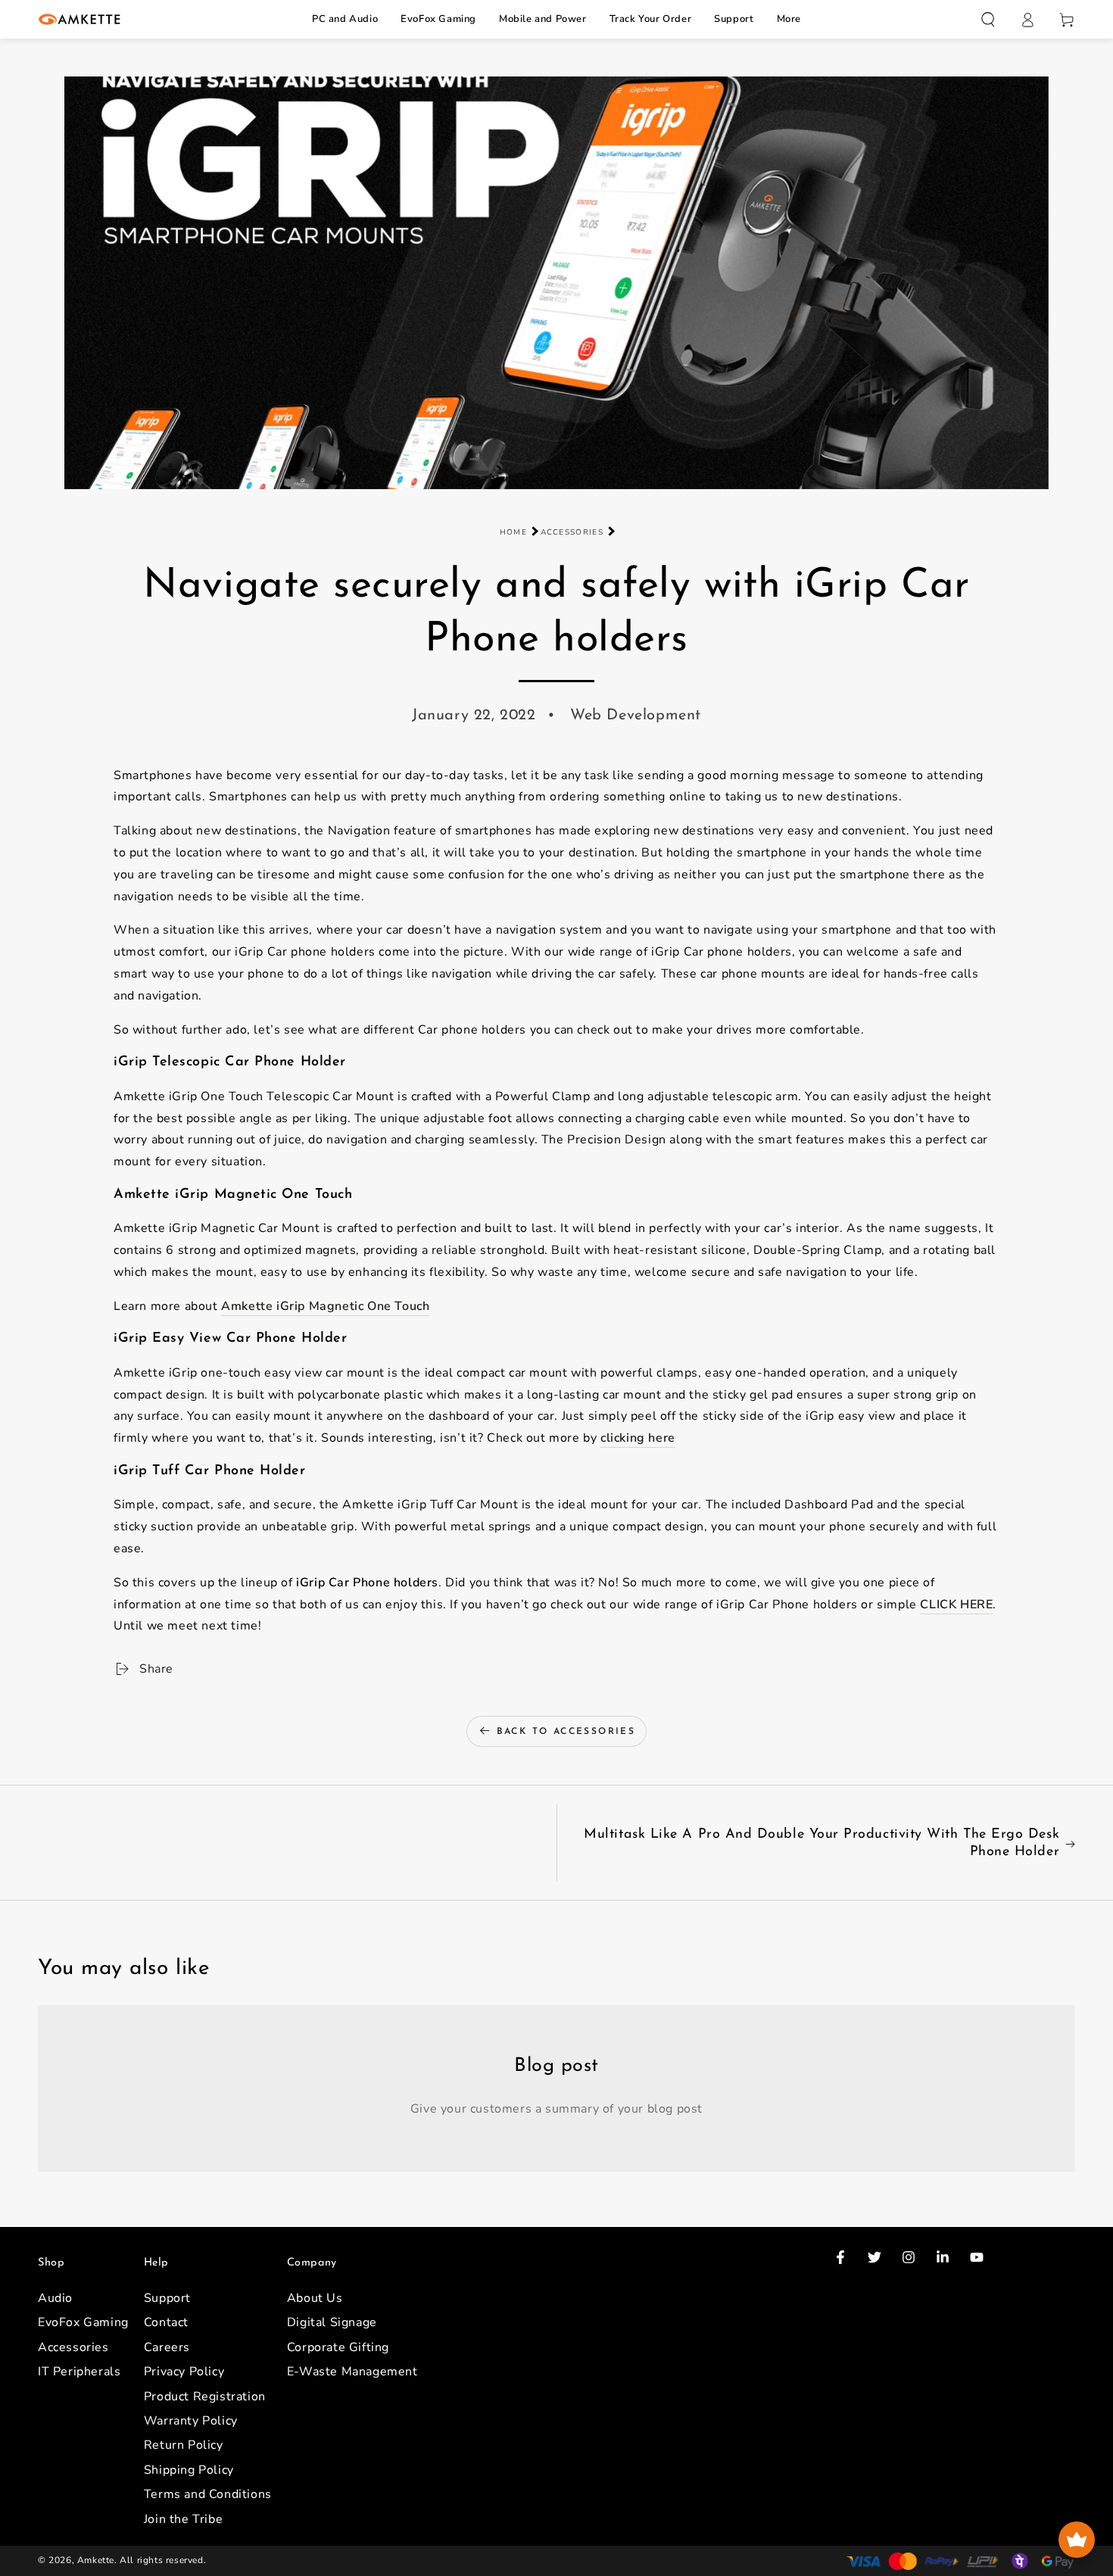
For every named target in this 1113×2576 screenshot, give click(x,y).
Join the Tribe (183, 2519)
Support (734, 19)
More (789, 19)
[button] (988, 20)
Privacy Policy (184, 2372)
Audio (55, 2298)
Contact (166, 2322)
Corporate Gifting (338, 2347)
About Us (315, 2298)
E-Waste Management (352, 2372)
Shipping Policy (189, 2470)
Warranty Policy (191, 2421)
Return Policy (184, 2445)
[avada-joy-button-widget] (1077, 2540)
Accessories (572, 532)
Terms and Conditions (208, 2494)
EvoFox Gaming (438, 19)
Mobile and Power (543, 19)
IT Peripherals (79, 2372)
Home (513, 532)
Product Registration (205, 2397)
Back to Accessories (566, 1732)
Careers (167, 2347)
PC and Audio (345, 19)
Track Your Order (651, 19)
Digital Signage (332, 2322)
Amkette (96, 2560)
